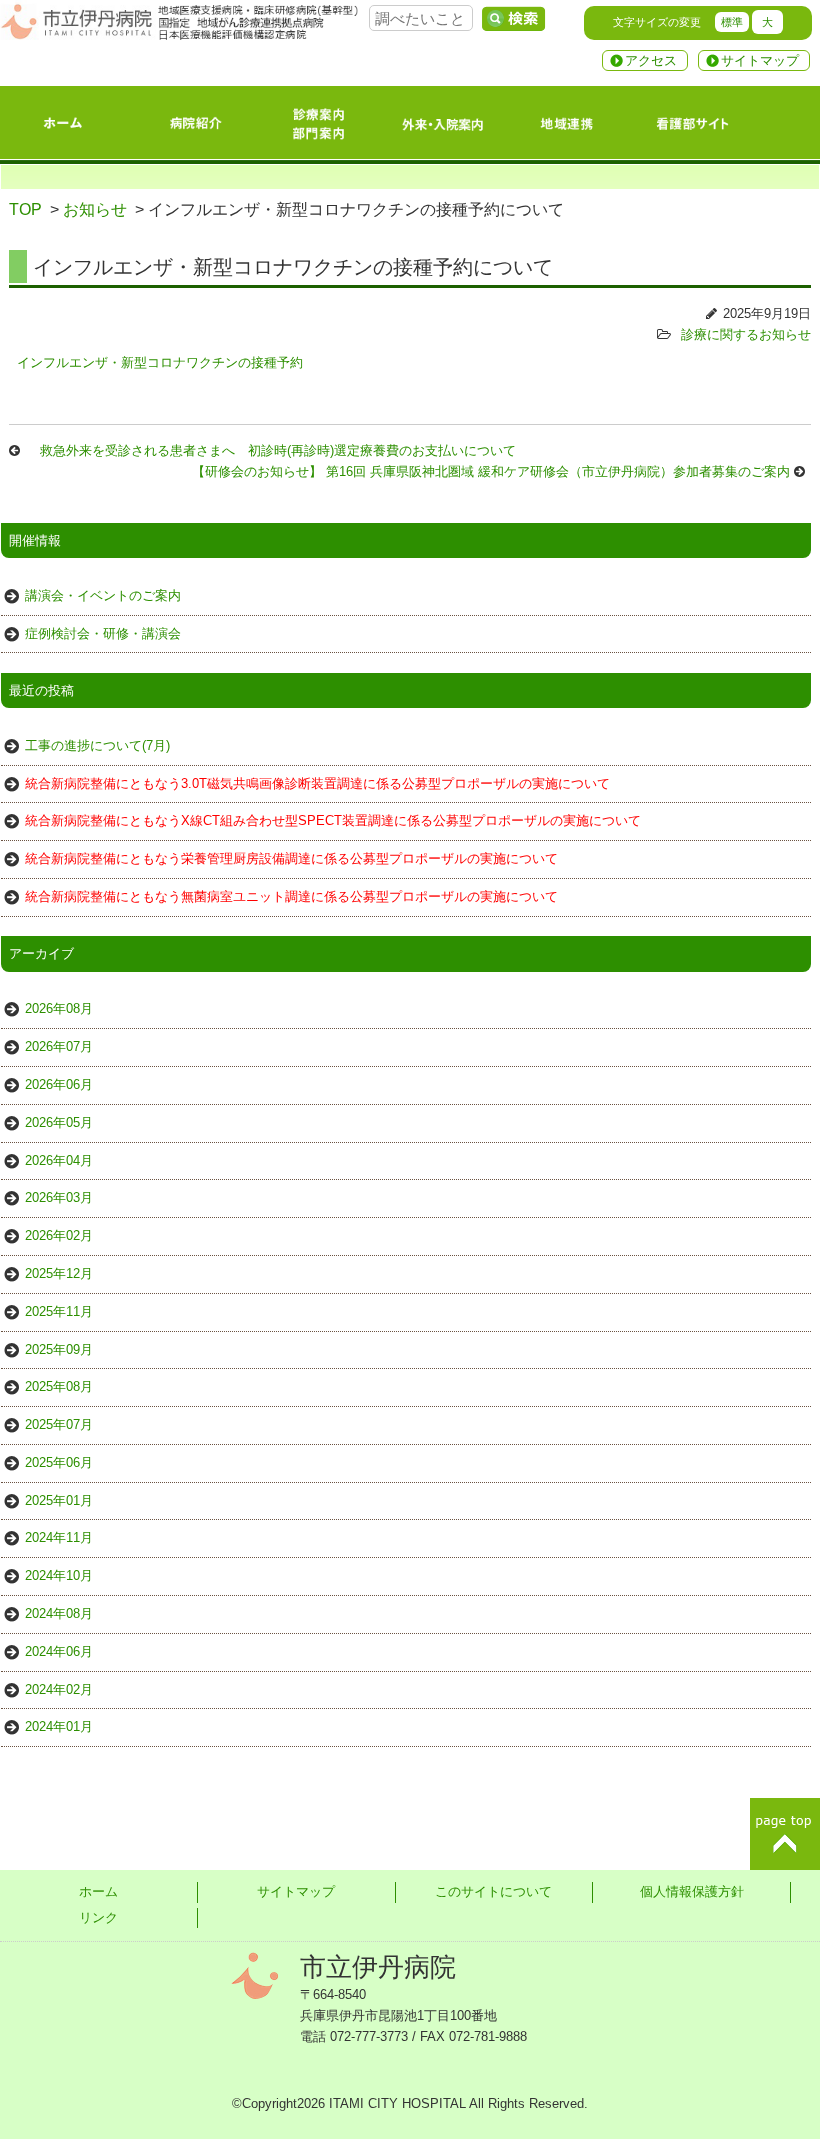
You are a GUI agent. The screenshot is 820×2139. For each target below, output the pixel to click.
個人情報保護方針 (692, 1891)
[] (513, 19)
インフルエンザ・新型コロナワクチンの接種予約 (160, 362)
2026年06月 (59, 1084)
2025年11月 (59, 1311)
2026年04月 (59, 1160)
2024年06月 (59, 1651)
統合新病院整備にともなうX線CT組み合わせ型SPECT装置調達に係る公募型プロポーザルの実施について (333, 820)
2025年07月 (59, 1424)
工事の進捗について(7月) (97, 745)
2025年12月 (59, 1273)
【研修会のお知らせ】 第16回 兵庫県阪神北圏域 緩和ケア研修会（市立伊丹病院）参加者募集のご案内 (491, 471)
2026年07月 (59, 1046)
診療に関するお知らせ (746, 334)
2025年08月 (59, 1386)
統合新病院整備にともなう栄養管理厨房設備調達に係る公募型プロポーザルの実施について (291, 858)
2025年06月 (59, 1462)
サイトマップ (760, 60)
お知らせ (95, 209)
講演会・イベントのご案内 (103, 595)
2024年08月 (59, 1613)
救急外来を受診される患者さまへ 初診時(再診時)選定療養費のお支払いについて (278, 450)
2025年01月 (59, 1500)
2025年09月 (59, 1349)
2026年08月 (59, 1008)
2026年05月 (59, 1122)
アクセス (651, 60)
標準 (732, 22)
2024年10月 (59, 1575)
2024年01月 (59, 1726)
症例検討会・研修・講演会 (103, 633)
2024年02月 (59, 1689)
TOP (25, 209)
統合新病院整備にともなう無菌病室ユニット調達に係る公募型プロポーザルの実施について (291, 896)
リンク (98, 1917)
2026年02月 (59, 1235)
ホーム (98, 1891)
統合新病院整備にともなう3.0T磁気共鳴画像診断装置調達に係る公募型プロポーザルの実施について (317, 783)
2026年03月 (59, 1197)
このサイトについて (493, 1891)
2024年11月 (59, 1537)
